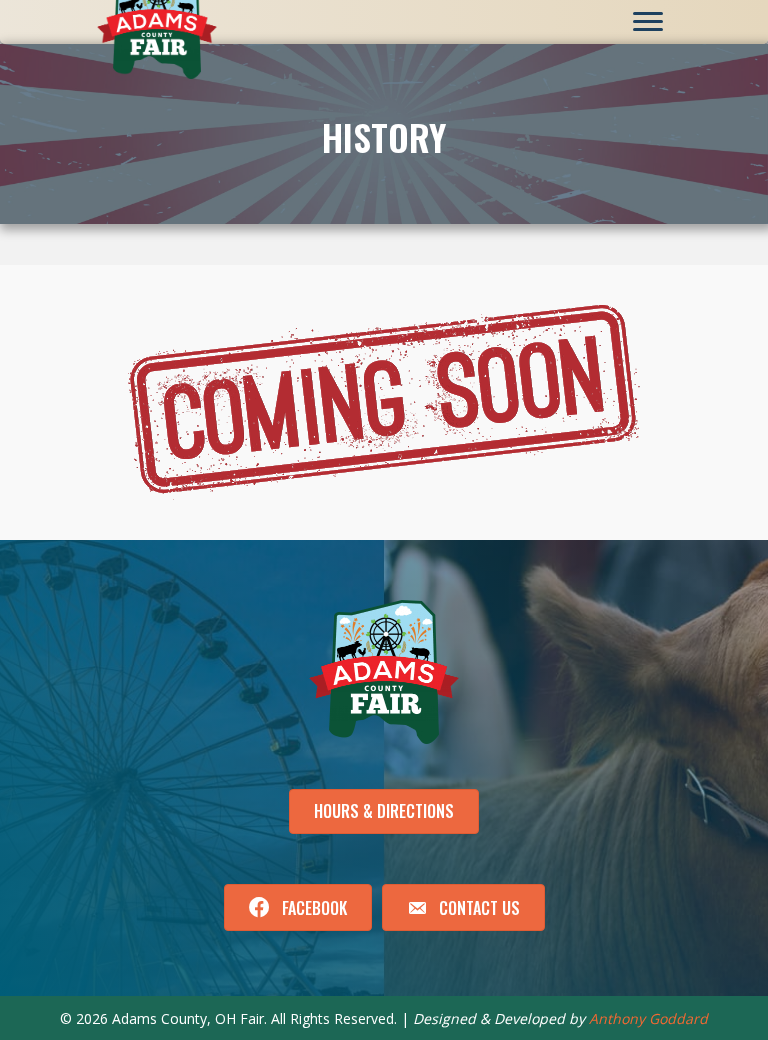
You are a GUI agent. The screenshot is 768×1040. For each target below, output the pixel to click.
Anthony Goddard (648, 1018)
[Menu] (648, 22)
